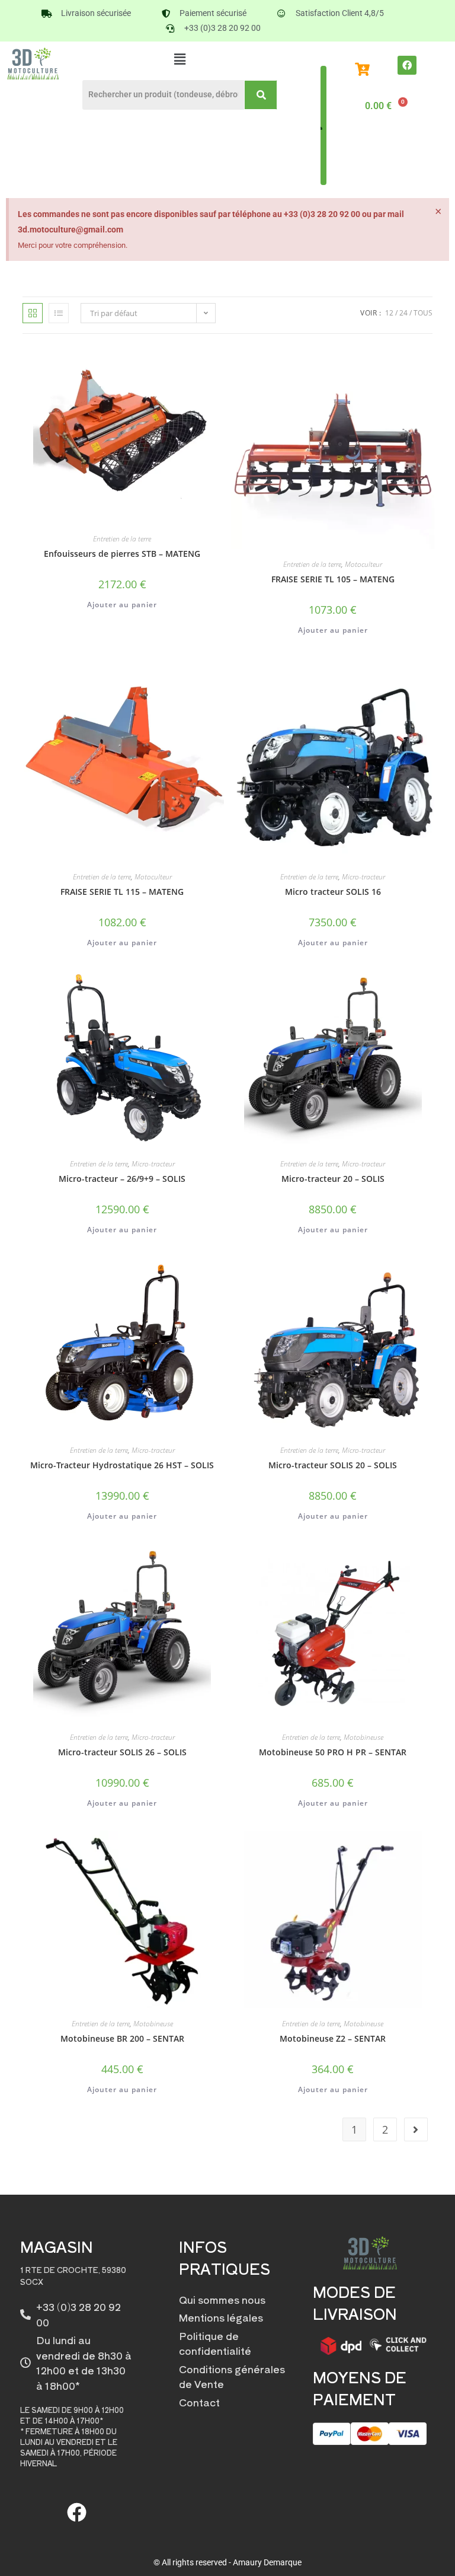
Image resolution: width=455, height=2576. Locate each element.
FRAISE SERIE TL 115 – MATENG (122, 892)
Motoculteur (363, 564)
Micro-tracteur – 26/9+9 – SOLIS (122, 1179)
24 (403, 313)
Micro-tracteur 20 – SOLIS (333, 1179)
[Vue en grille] (33, 313)
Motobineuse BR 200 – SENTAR (122, 2038)
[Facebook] (407, 65)
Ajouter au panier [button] (122, 605)
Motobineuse (363, 1737)
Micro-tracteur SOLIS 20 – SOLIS (333, 1465)
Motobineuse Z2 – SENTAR (333, 2038)
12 (389, 313)
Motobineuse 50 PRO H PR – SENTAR (333, 1752)
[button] (180, 59)
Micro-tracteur (363, 877)
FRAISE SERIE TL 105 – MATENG (333, 579)
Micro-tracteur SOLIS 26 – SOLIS (122, 1752)
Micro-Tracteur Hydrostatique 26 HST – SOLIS (122, 1465)
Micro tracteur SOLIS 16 (333, 892)
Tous (423, 313)
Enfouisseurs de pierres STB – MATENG (122, 554)
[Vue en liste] (59, 313)
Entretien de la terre (122, 539)
